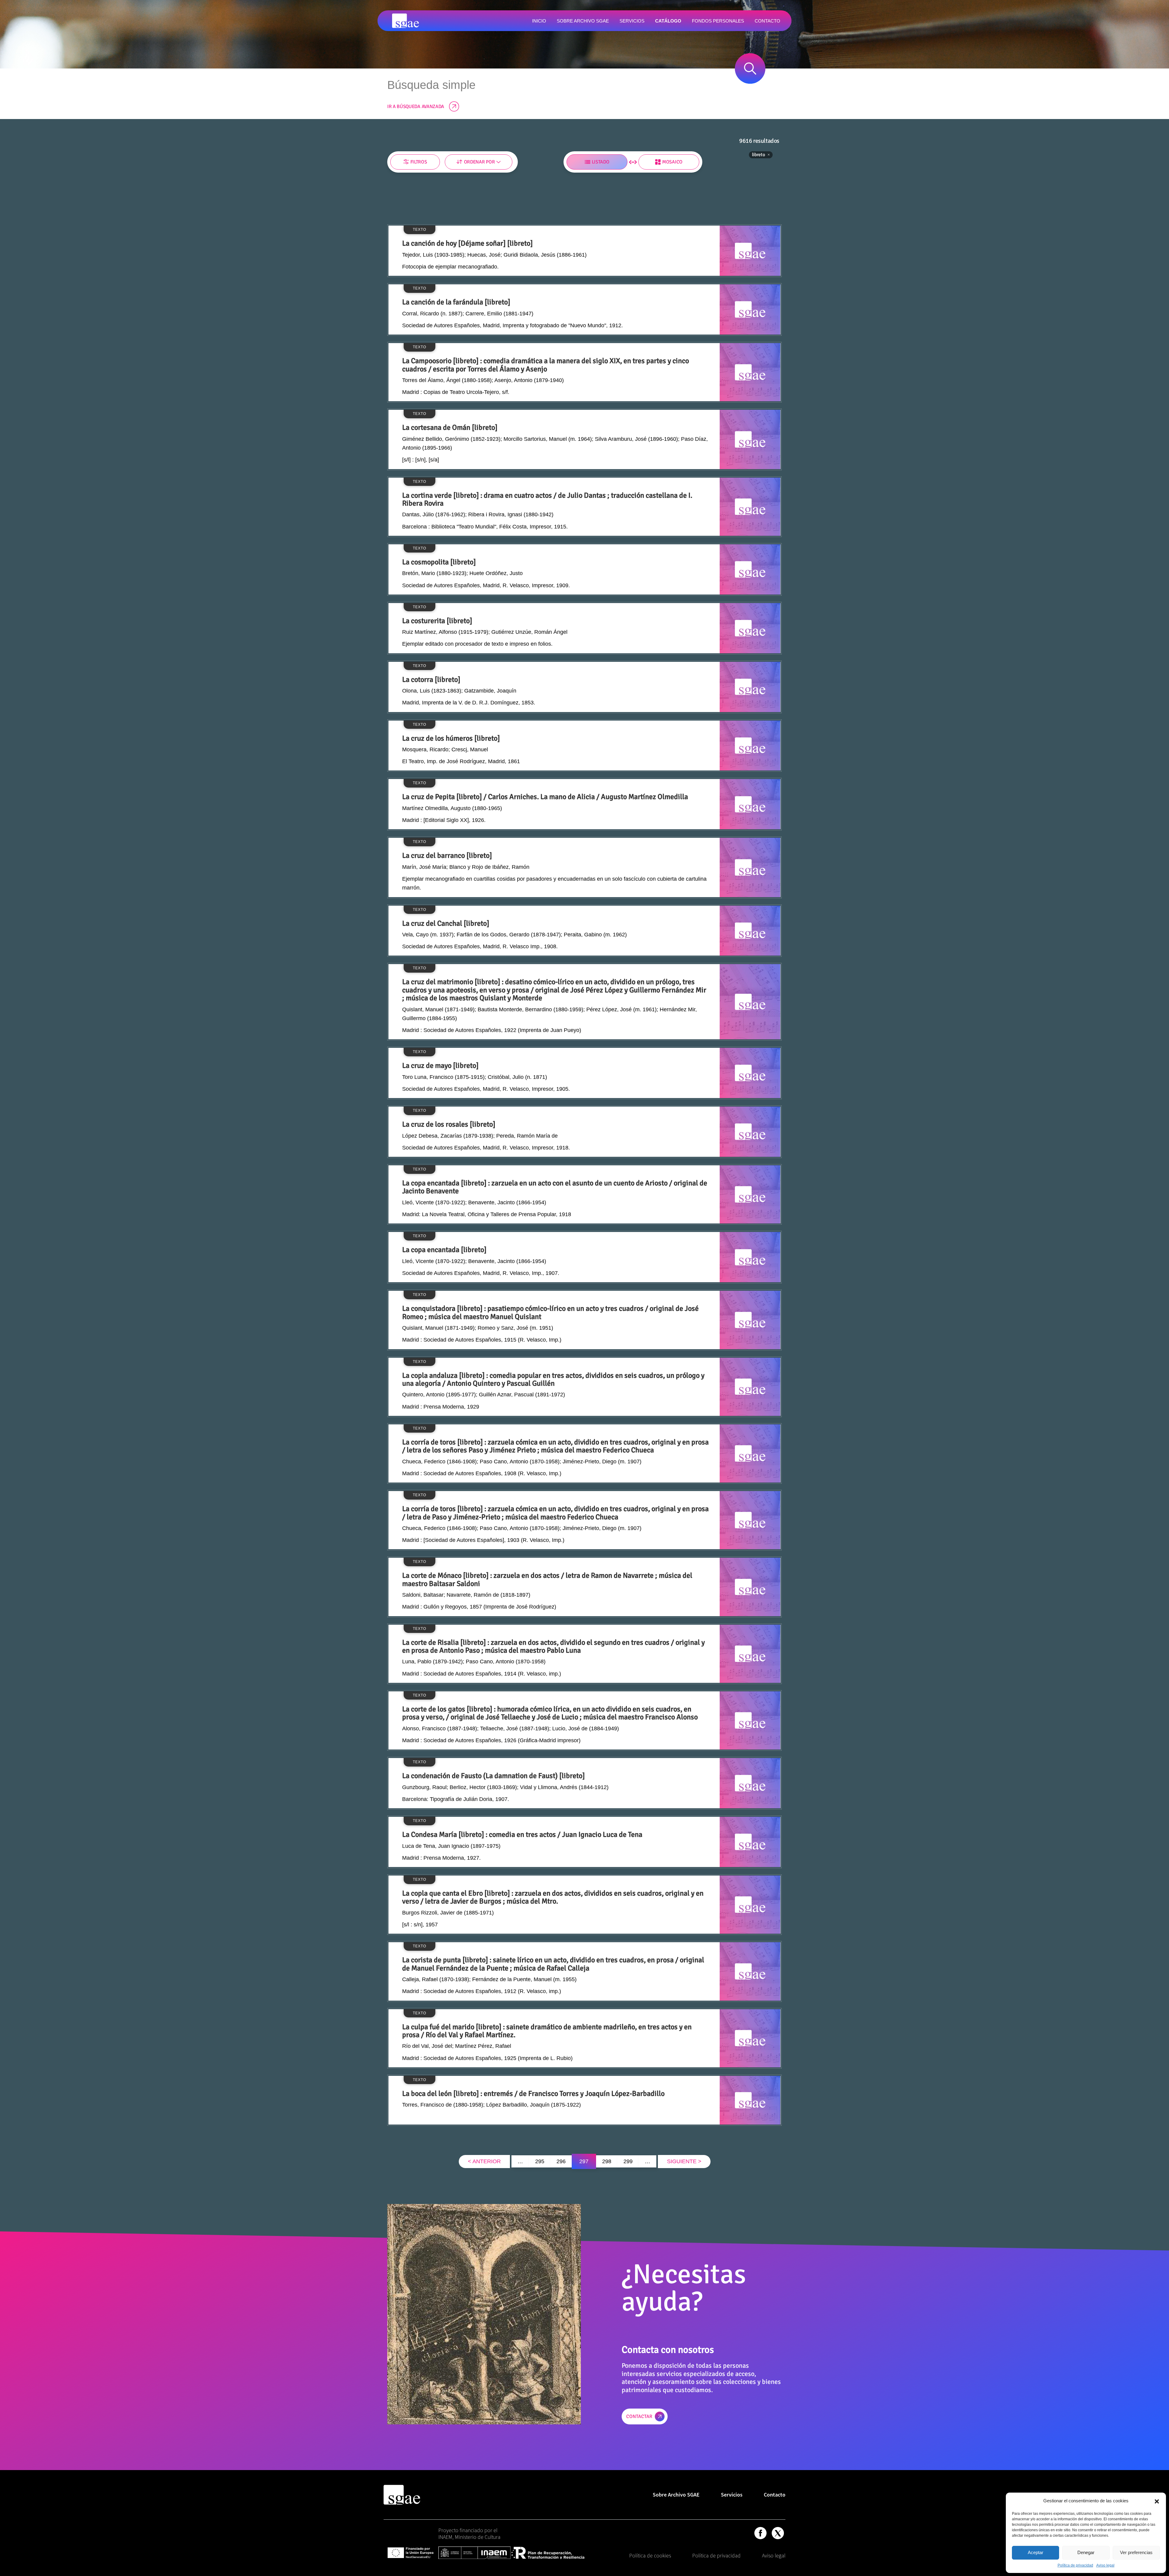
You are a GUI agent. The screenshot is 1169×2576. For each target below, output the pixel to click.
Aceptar (1036, 2552)
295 (540, 2161)
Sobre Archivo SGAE (676, 2495)
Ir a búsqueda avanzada (416, 107)
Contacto (775, 2495)
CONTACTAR (639, 2416)
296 (561, 2161)
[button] (1157, 2501)
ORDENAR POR (479, 162)
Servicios (732, 2495)
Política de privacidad (1075, 2565)
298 (607, 2161)
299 (628, 2161)
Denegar (1086, 2552)
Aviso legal (1105, 2565)
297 (584, 2161)
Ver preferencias (1136, 2552)
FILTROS (419, 162)
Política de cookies (650, 2555)
